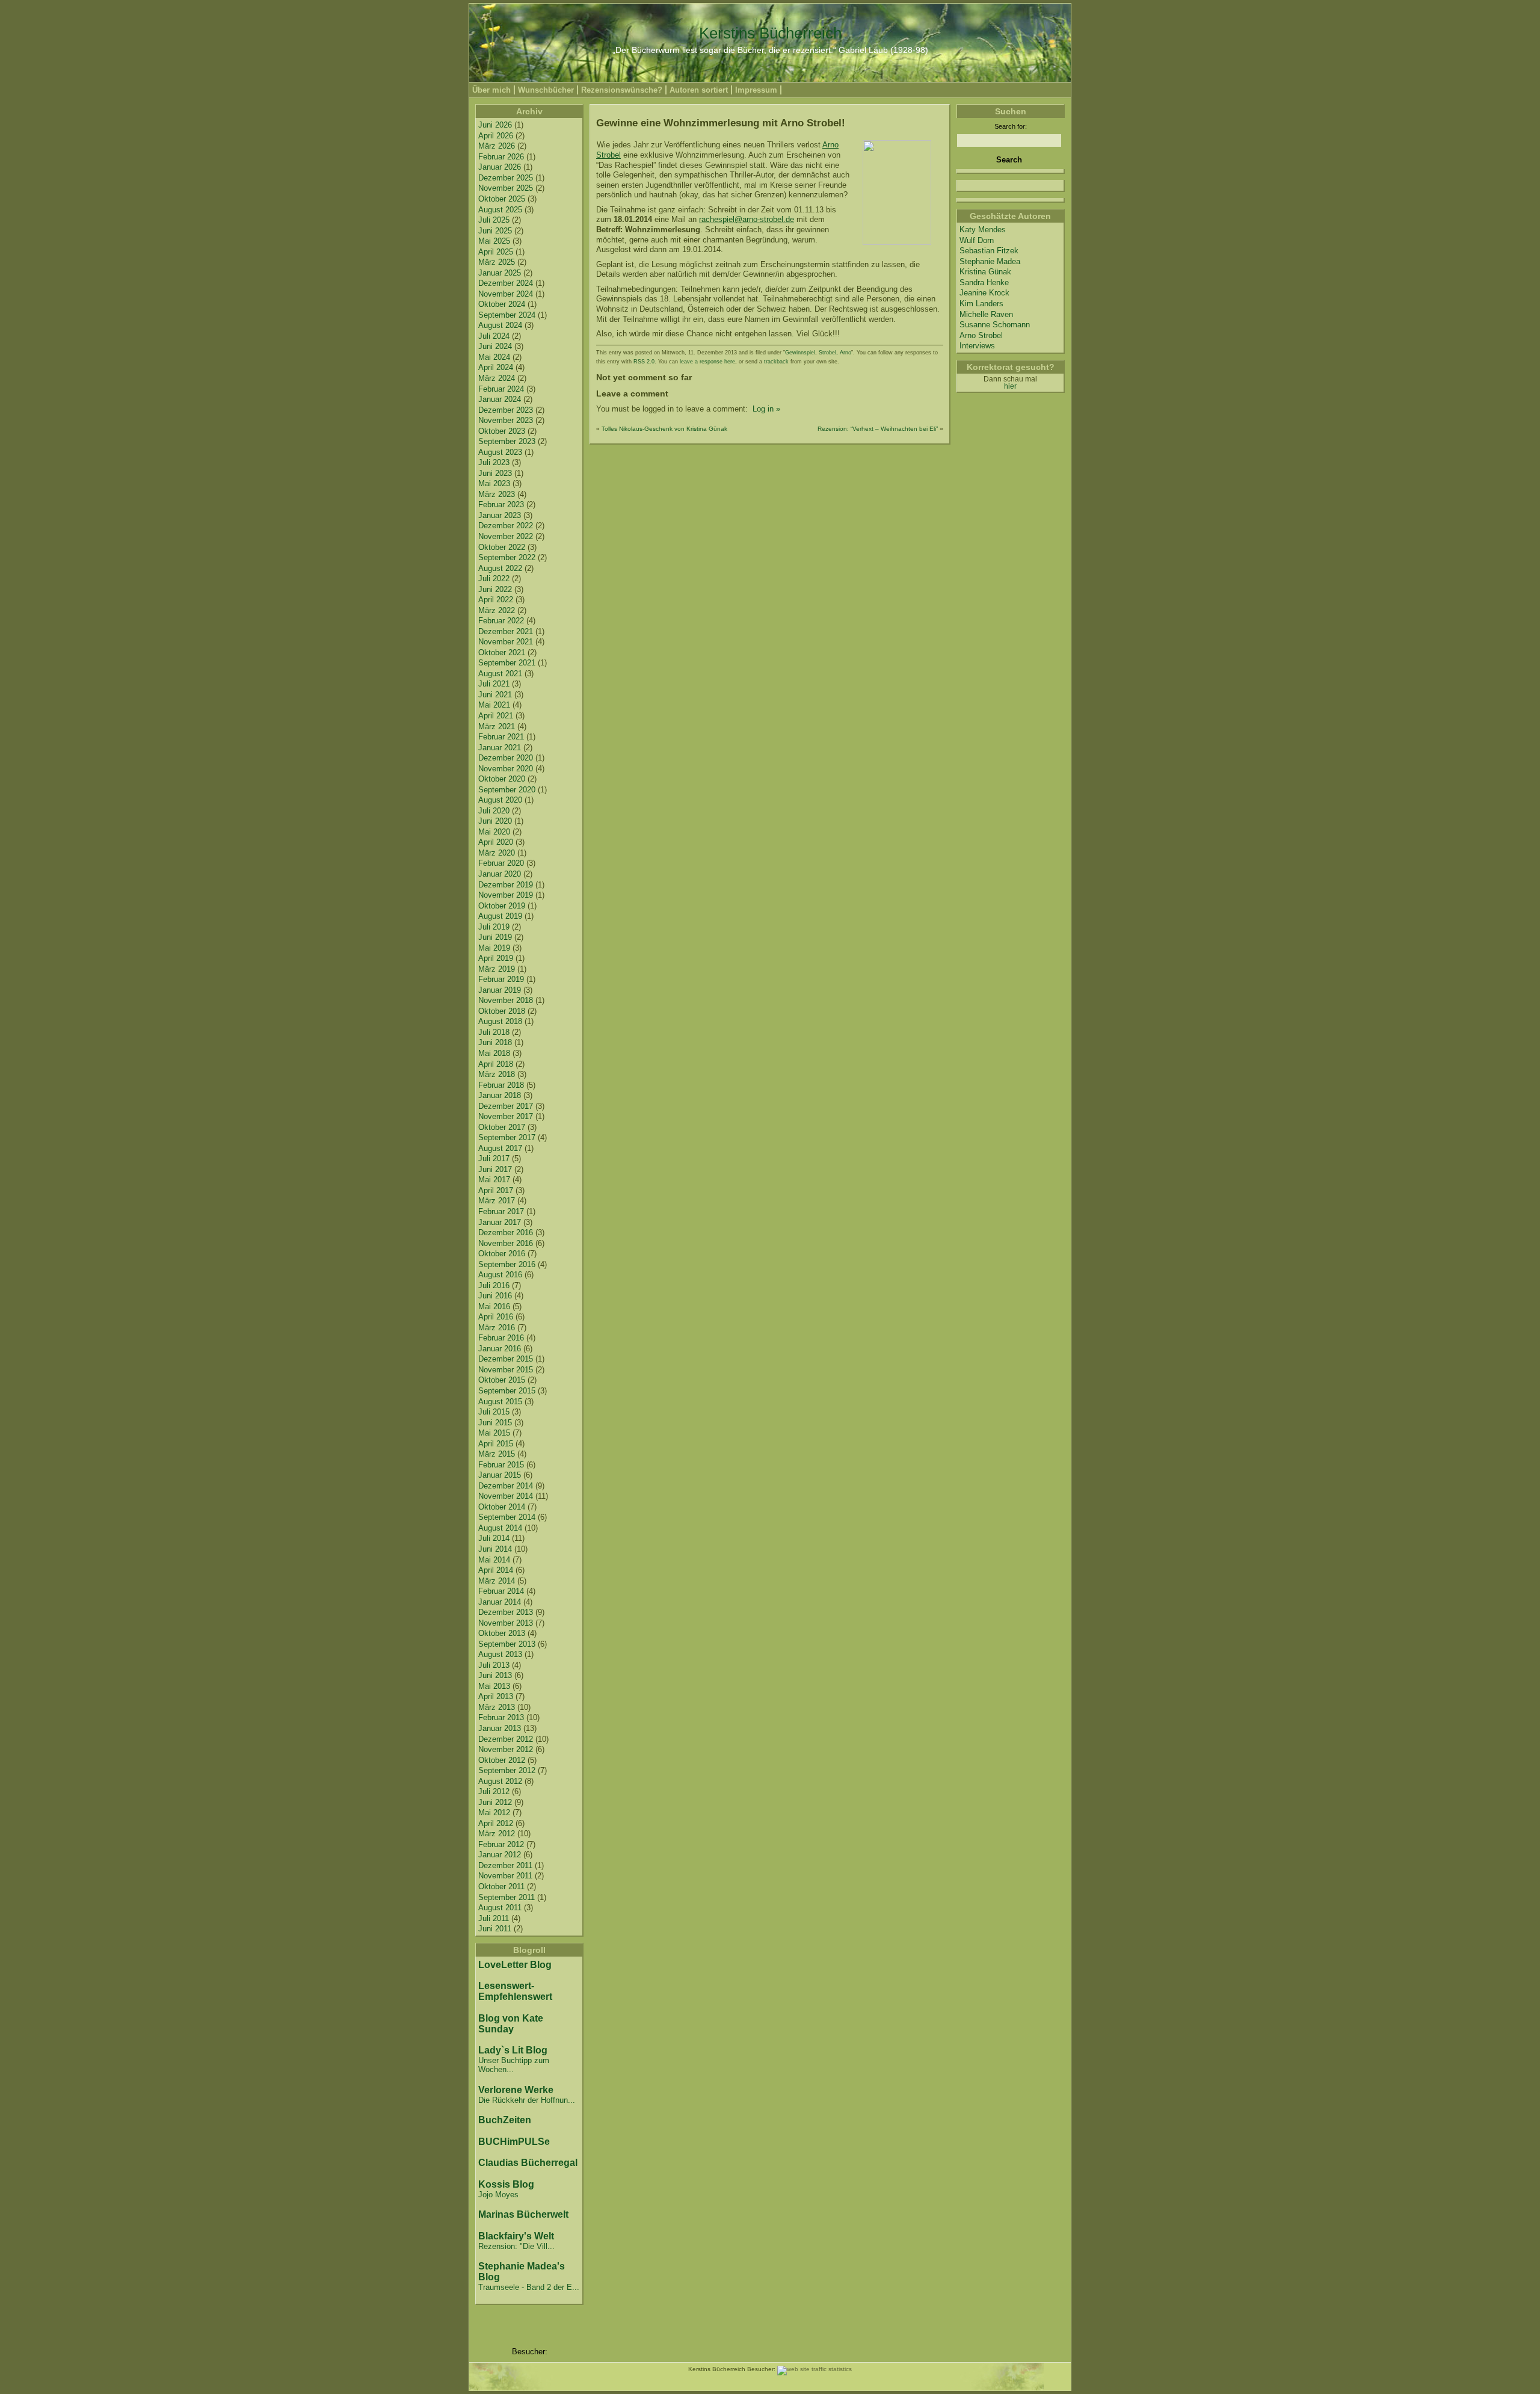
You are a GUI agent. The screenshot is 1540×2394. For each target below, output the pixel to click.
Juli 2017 (494, 1158)
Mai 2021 (494, 705)
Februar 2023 (501, 504)
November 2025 (506, 188)
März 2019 (497, 969)
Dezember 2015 (506, 1359)
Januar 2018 (500, 1095)
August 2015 (500, 1402)
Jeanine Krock (984, 293)
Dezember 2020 (506, 758)
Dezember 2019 (506, 885)
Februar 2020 (501, 863)
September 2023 (507, 441)
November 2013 (506, 1623)
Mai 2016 (494, 1307)
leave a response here (707, 362)
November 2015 (506, 1370)
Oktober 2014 (502, 1507)
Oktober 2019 (502, 906)
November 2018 (506, 1000)
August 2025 (500, 210)
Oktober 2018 (502, 1011)
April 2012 (496, 1823)
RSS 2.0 (644, 362)
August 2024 (500, 325)
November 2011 (505, 1876)
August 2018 (500, 1021)
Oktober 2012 (502, 1760)
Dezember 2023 (506, 410)
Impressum (756, 90)
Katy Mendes (983, 230)
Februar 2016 (501, 1338)
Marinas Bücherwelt (523, 2214)
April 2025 (496, 252)
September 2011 (507, 1897)
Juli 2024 (494, 336)
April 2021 (496, 716)
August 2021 (500, 674)
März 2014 (497, 1581)
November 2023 (506, 420)
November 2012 (506, 1749)
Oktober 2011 (501, 1887)
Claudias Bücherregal (528, 2163)
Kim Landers (981, 304)
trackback (776, 362)
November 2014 (506, 1496)
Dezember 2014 (506, 1486)
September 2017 (507, 1137)
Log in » (765, 409)
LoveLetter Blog (515, 1965)
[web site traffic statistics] (815, 2369)
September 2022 (507, 557)
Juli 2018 (494, 1032)
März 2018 (497, 1074)
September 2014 (507, 1517)
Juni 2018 (495, 1042)
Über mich (491, 90)
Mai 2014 (494, 1560)
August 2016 (500, 1275)
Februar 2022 (501, 621)
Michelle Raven (986, 314)
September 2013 (507, 1644)
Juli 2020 (494, 811)
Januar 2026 (500, 167)
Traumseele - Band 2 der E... (529, 2287)
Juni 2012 (495, 1802)
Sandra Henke (984, 282)
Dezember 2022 (506, 526)
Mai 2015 (494, 1433)
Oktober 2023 (502, 431)
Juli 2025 (494, 220)
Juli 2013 (494, 1665)
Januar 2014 (500, 1602)
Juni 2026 (495, 125)
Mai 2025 (494, 241)
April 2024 (496, 367)
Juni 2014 (495, 1549)
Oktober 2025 (502, 199)
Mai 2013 (494, 1686)
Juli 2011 (494, 1918)
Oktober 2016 (502, 1254)
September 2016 (507, 1264)
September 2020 (507, 790)
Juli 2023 (494, 462)
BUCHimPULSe (514, 2142)
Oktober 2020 (502, 779)
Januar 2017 (500, 1222)
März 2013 (497, 1707)
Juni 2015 (495, 1423)
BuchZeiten (505, 2120)
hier (1010, 386)
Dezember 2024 (506, 283)
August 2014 (500, 1528)
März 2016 (497, 1328)
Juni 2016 (495, 1296)
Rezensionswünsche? (622, 90)
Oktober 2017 (502, 1127)
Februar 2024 (501, 389)
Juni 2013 (495, 1675)
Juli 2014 (494, 1538)
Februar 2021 (501, 737)
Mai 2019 (494, 948)
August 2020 (500, 800)
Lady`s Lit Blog (513, 2050)
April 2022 (496, 600)
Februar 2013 (501, 1717)
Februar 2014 (501, 1591)
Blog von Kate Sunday (511, 2024)
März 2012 (497, 1834)
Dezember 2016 (506, 1232)
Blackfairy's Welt (516, 2236)
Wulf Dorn (977, 240)
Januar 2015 (500, 1475)
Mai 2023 (494, 483)
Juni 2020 (495, 821)
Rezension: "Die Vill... (516, 2246)
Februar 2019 (501, 979)
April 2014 (496, 1570)
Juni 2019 (495, 937)
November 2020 (506, 769)
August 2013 (500, 1654)
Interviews (977, 346)
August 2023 (500, 452)
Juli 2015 (494, 1412)
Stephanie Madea (990, 261)
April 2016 (496, 1317)
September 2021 (507, 663)
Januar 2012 (500, 1855)
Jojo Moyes (498, 2195)
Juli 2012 (494, 1791)
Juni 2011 (495, 1929)
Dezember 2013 (506, 1612)
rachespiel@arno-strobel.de (747, 219)
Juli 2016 (494, 1285)
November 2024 (506, 294)
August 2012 (500, 1781)
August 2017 (500, 1148)
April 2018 (496, 1064)
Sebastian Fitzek (989, 251)
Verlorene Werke (516, 2090)
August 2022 (500, 568)
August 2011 (500, 1908)
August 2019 (500, 916)
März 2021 (497, 727)
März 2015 (497, 1454)
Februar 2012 (501, 1844)
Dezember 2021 (506, 631)
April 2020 (496, 842)
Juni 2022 (495, 589)
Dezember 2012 (506, 1739)
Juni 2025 (495, 231)
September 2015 (507, 1391)
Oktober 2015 (502, 1380)
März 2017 (497, 1201)
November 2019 (506, 895)
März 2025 (497, 262)
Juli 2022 (494, 578)
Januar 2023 (500, 515)
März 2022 (497, 610)
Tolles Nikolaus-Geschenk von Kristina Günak (664, 429)
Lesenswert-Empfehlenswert (515, 1991)
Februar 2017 (501, 1211)
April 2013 (496, 1696)
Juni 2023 (495, 473)
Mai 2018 (494, 1053)
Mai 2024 (494, 357)
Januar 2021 (500, 748)
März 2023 (497, 494)
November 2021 (506, 642)
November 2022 (506, 536)
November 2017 (506, 1116)
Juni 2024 (495, 346)
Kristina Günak (985, 272)
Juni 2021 (495, 695)
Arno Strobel (981, 335)
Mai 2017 (494, 1180)
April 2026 (496, 136)
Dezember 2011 (505, 1865)
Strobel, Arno (835, 353)
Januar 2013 (500, 1728)
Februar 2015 (501, 1465)
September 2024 (507, 315)
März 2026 (497, 146)
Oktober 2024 (502, 304)
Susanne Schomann (995, 325)
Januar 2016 (500, 1349)
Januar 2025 (500, 273)
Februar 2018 (501, 1085)
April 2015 (496, 1444)
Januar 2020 (500, 874)
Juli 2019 (494, 927)
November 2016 (506, 1243)
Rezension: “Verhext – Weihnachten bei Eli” (878, 429)
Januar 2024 (500, 399)
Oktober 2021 (502, 652)
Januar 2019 (500, 990)
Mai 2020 (494, 832)
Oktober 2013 (502, 1633)
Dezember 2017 (506, 1106)
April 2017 (496, 1190)
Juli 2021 (494, 684)
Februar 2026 (501, 157)
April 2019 (496, 958)
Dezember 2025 (506, 178)
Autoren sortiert (699, 90)
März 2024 (497, 378)
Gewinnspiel (800, 353)
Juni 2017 (495, 1169)
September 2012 (507, 1770)
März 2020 (497, 853)
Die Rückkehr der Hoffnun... (527, 2100)
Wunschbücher (546, 90)
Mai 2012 (494, 1812)
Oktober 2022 (502, 547)
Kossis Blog (506, 2184)
